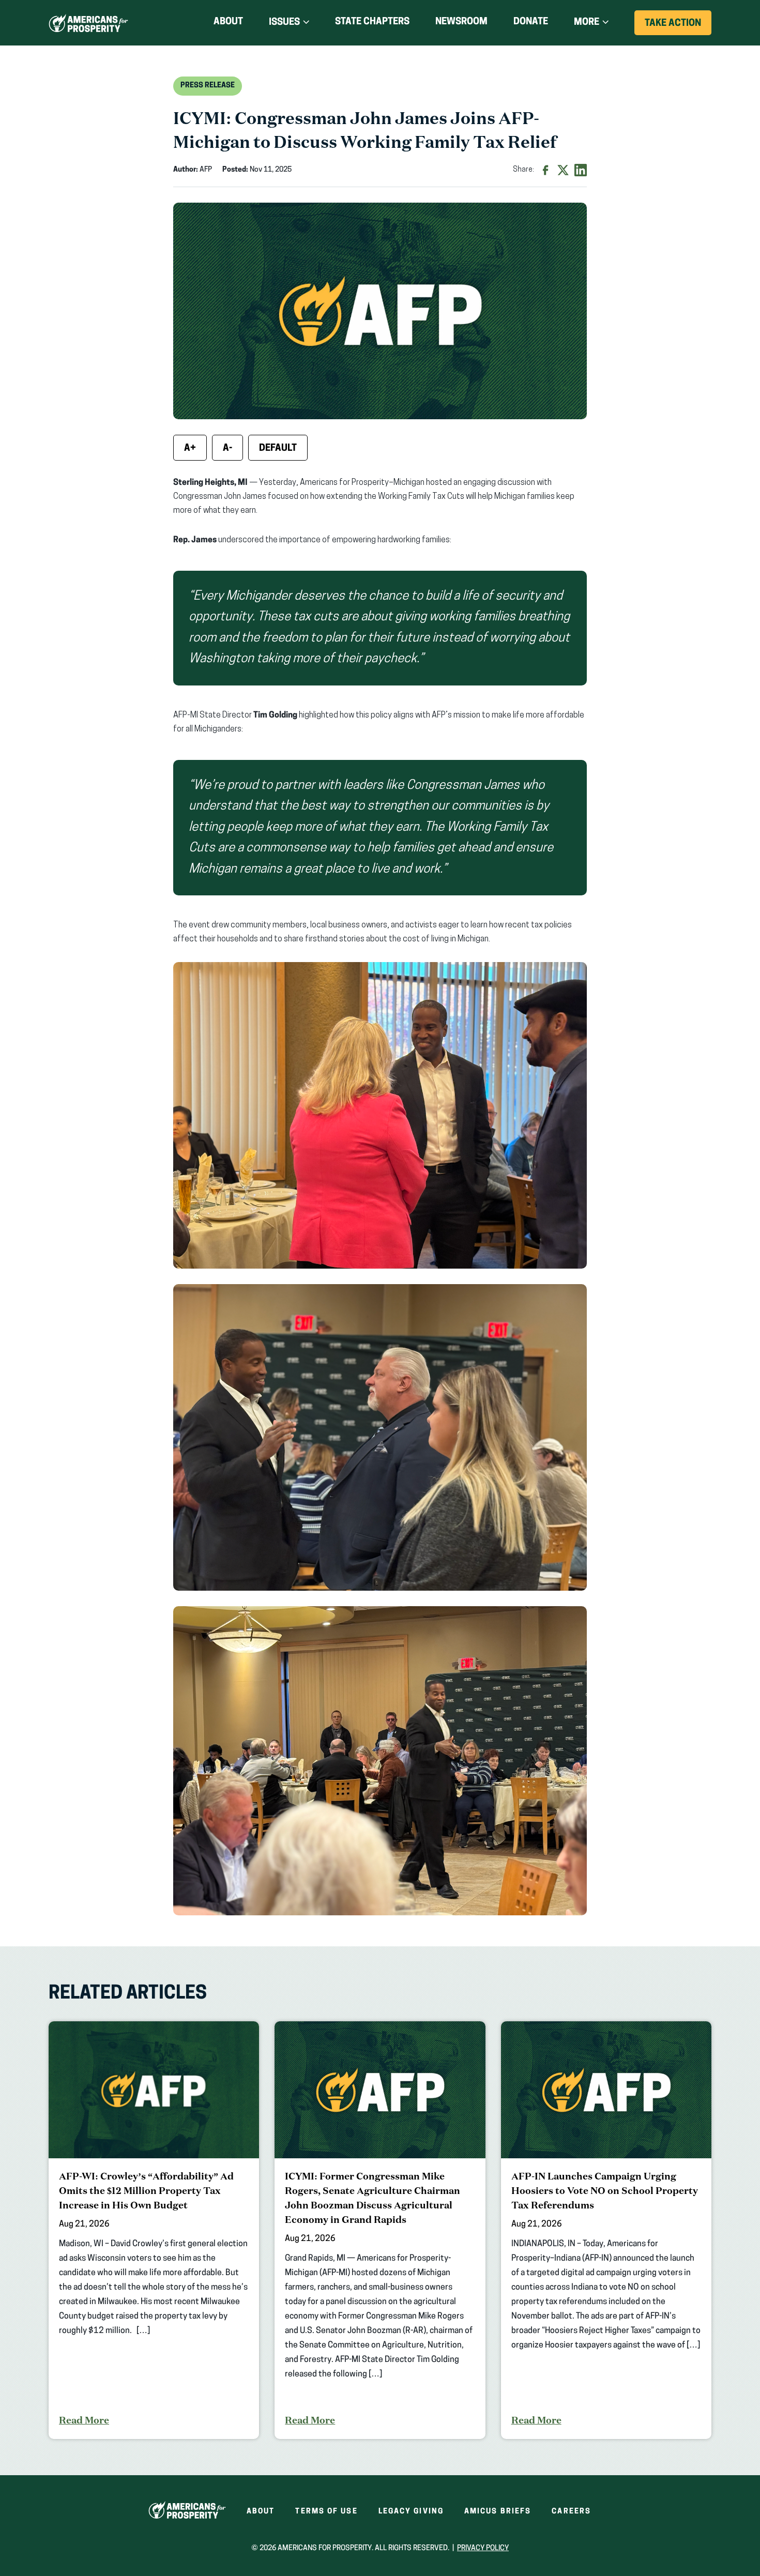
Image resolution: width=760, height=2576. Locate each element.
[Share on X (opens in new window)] (563, 170)
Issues (284, 23)
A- (227, 449)
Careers (571, 2512)
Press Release (208, 86)
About (228, 22)
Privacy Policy (483, 2548)
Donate (531, 24)
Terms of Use (326, 2512)
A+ (190, 449)
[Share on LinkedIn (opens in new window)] (581, 170)
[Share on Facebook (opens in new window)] (545, 170)
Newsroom (461, 22)
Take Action (678, 27)
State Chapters (372, 22)
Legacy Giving (411, 2512)
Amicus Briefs (498, 2512)
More (587, 23)
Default (278, 449)
